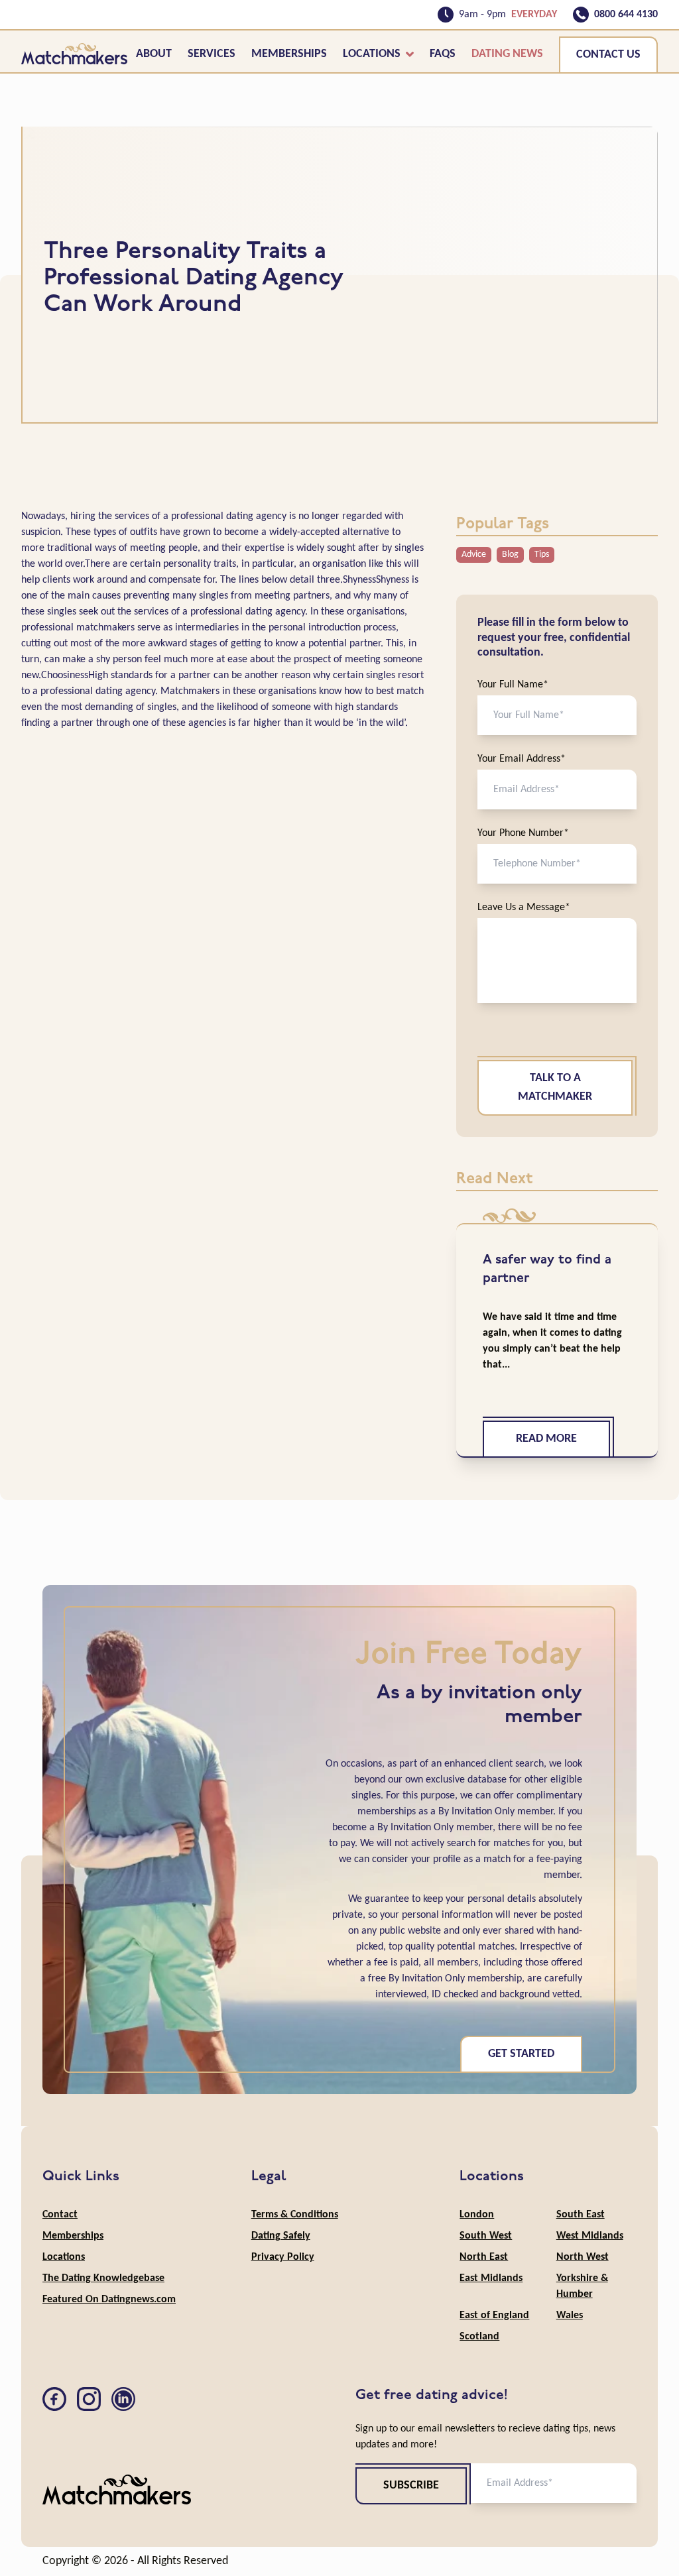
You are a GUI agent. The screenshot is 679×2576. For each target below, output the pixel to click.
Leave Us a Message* (524, 907)
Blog (510, 555)
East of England (494, 2315)
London (477, 2215)
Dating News (507, 54)
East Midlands (491, 2278)
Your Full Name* (513, 685)
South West (486, 2236)
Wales (570, 2315)
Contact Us (608, 55)
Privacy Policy (283, 2257)
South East (581, 2215)
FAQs (443, 54)
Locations (372, 54)
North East (484, 2257)
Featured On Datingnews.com (109, 2300)
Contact (60, 2215)
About (154, 54)
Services (212, 54)
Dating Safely (281, 2236)
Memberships (289, 54)
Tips (542, 555)
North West (583, 2257)
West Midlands (590, 2236)
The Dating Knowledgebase (103, 2278)
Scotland (479, 2337)
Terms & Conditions (295, 2215)
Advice (474, 555)
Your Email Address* (522, 759)
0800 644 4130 (626, 15)
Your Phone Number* (523, 833)
